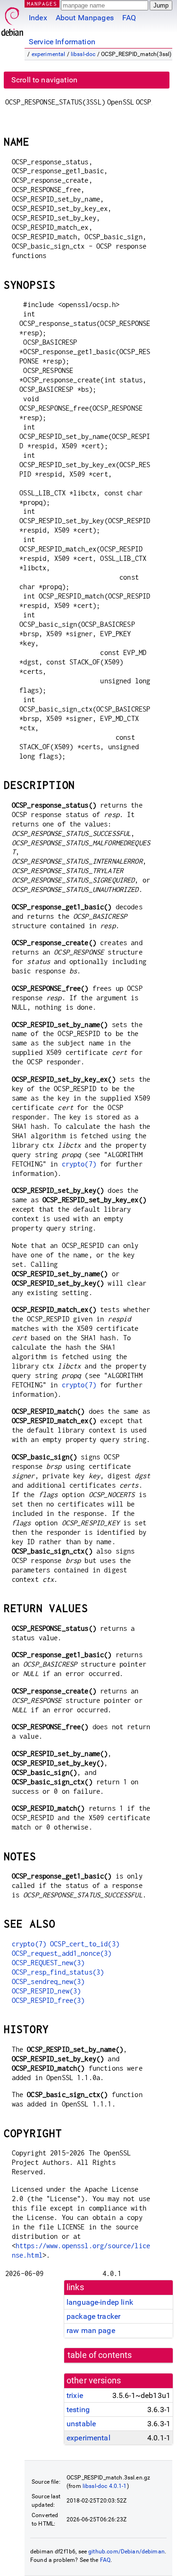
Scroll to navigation (44, 80)
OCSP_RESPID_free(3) (48, 2000)
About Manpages (85, 18)
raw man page (91, 2330)
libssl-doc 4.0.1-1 (105, 2486)
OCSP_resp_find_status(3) (58, 1972)
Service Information (62, 42)
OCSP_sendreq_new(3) (48, 1981)
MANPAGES (42, 4)
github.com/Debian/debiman (126, 2552)
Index (38, 18)
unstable (81, 2424)
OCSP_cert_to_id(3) (85, 1944)
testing (78, 2410)
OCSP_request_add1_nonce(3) (62, 1953)
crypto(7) (79, 1164)
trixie (75, 2395)
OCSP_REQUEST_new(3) (48, 1963)
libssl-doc (83, 54)
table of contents (100, 2355)
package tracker (93, 2316)
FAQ (129, 18)
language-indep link (100, 2302)
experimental (49, 54)
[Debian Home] (12, 19)
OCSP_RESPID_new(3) (46, 1991)
